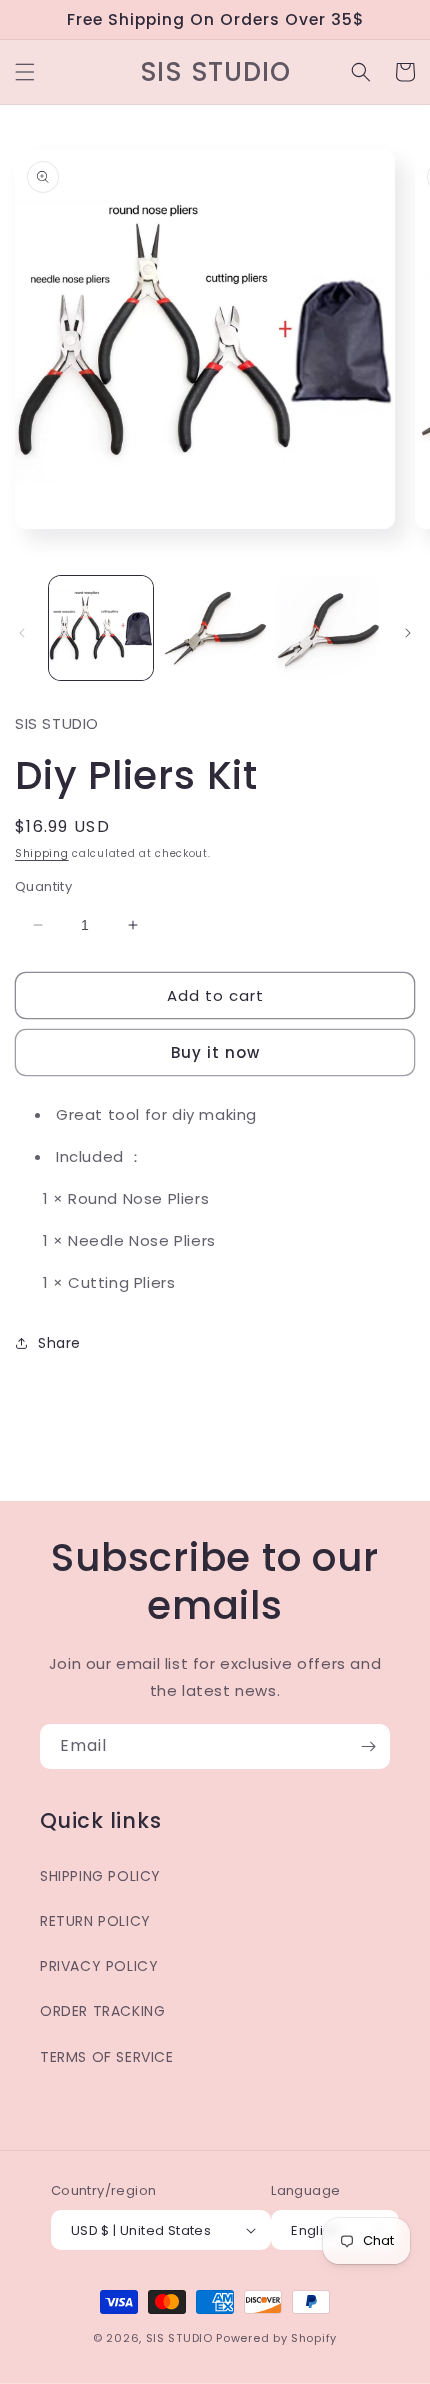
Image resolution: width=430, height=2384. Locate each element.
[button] (25, 72)
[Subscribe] (368, 1746)
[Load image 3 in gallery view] (328, 628)
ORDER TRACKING (102, 2011)
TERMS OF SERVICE (107, 2057)
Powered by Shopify (276, 2338)
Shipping (42, 853)
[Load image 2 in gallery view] (215, 628)
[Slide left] (22, 633)
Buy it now (215, 1052)
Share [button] (59, 1343)
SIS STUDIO (179, 2338)
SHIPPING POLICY (100, 1876)
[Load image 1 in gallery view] (101, 628)
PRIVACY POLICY (99, 1966)
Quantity (43, 886)
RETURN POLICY (95, 1921)
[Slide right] (408, 633)
